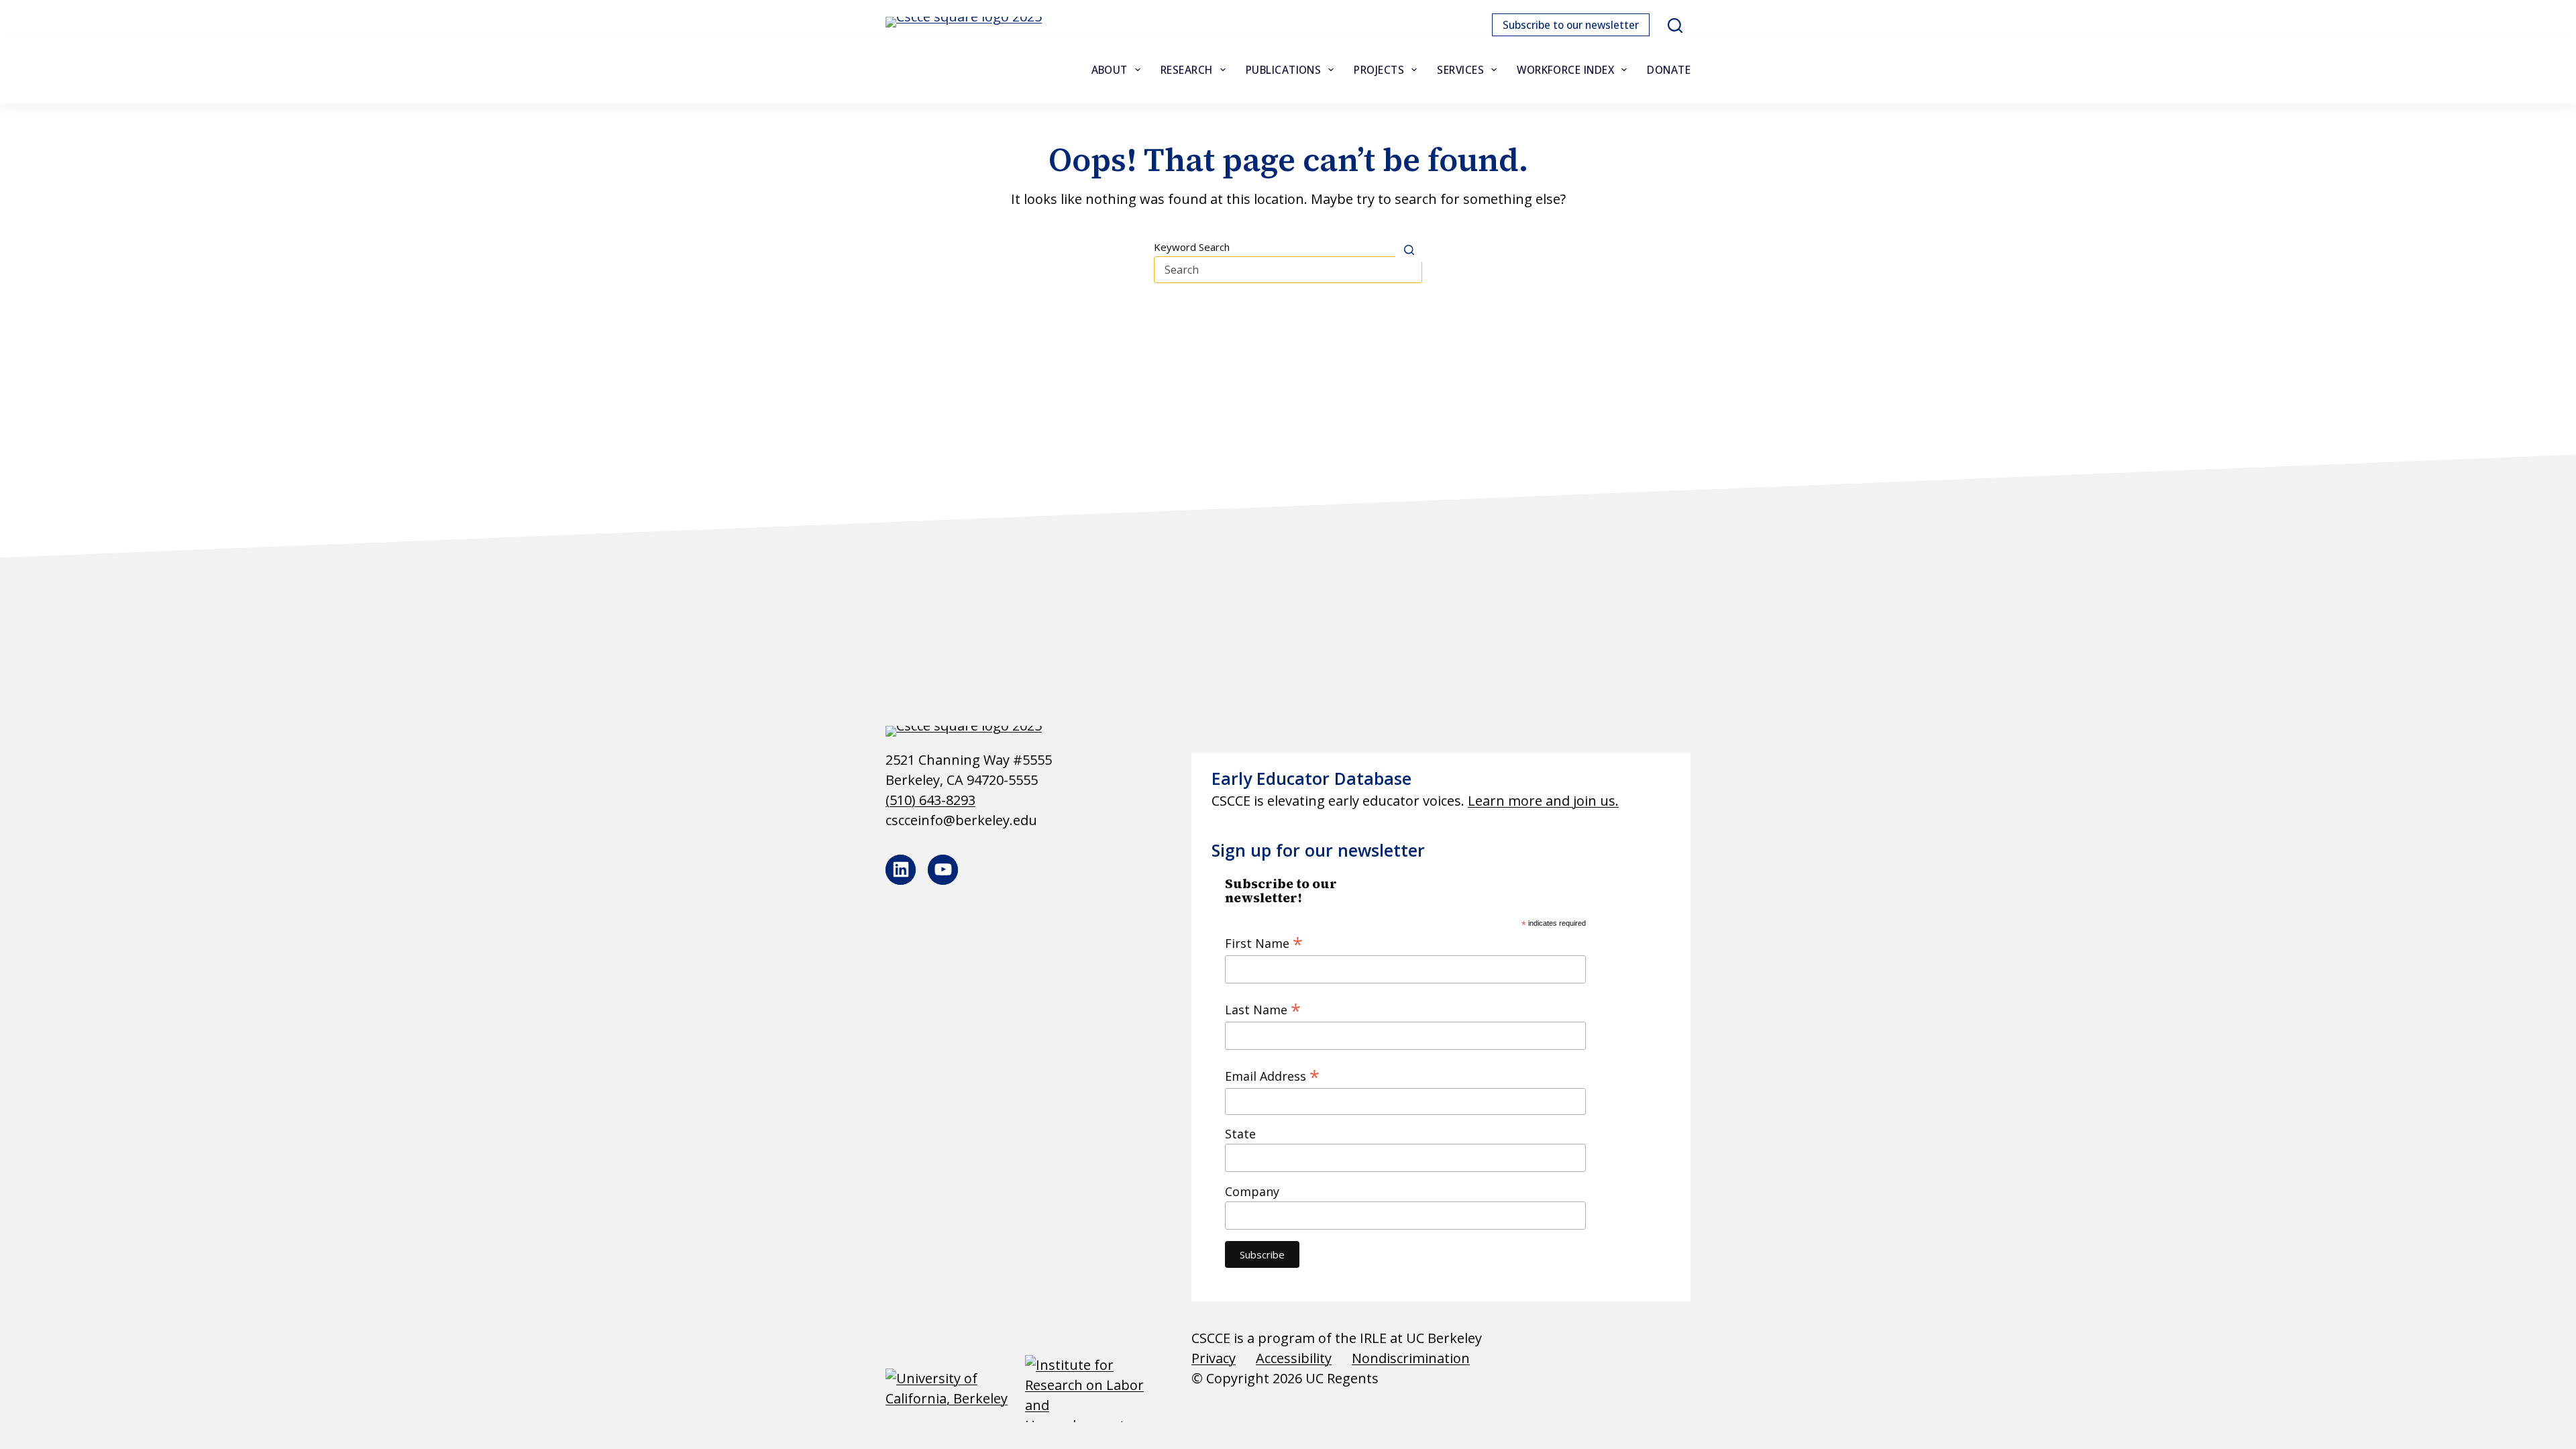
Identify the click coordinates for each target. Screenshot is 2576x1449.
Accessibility (1294, 1358)
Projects (1379, 70)
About (1110, 70)
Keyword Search (1192, 247)
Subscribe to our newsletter (1571, 25)
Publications (1284, 70)
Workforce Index (1565, 70)
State (1240, 1134)
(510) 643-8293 (930, 800)
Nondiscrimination (1411, 1358)
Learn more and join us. (1543, 801)
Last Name (1263, 1009)
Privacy (1214, 1358)
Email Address (1272, 1075)
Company (1252, 1191)
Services (1460, 70)
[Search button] (1409, 250)
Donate (1669, 70)
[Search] (1675, 25)
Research (1187, 70)
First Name (1264, 943)
